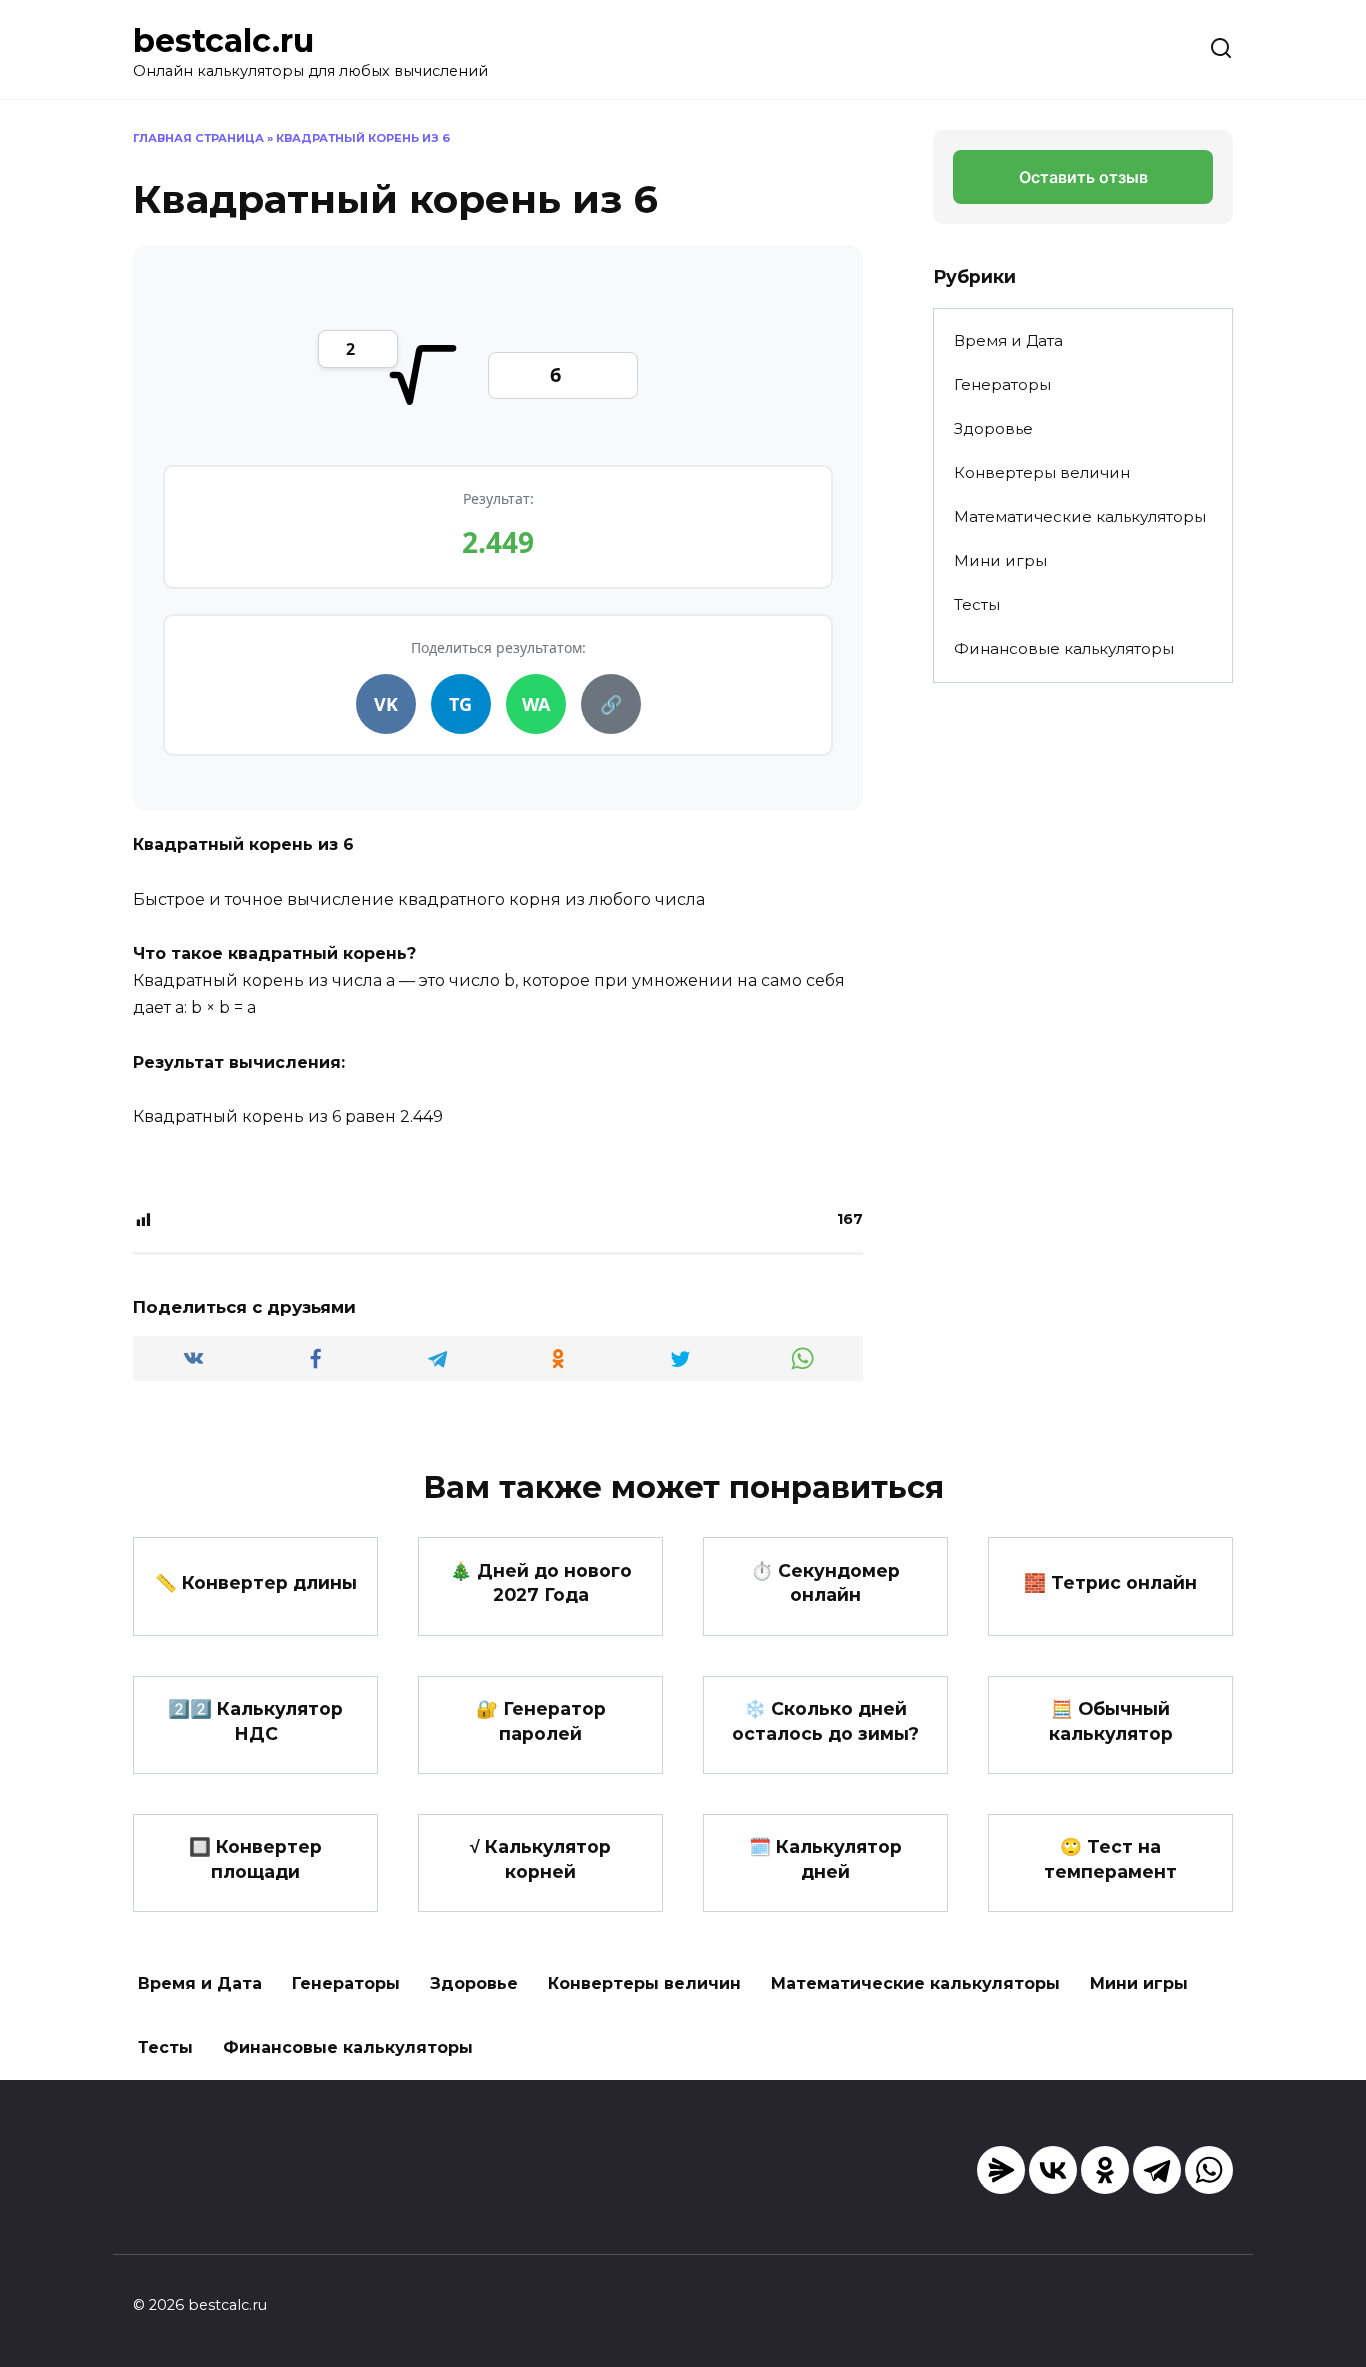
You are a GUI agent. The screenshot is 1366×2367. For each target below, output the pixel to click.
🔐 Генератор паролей (541, 1721)
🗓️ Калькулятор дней (825, 1859)
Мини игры (1000, 560)
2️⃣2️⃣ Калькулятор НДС (255, 1721)
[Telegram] (1157, 2170)
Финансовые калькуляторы (1064, 648)
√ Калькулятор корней (540, 1859)
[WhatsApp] (1209, 2170)
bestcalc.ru (223, 40)
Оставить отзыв (1083, 177)
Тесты (977, 604)
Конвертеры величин (1042, 472)
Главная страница (198, 138)
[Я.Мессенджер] (1001, 2170)
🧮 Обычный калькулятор (1111, 1721)
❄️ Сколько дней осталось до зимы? (825, 1721)
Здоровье (993, 428)
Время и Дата (1008, 340)
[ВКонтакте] (1053, 2170)
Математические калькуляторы (1080, 516)
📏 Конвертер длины (256, 1582)
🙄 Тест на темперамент (1110, 1859)
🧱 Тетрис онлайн (1110, 1582)
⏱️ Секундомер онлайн (825, 1582)
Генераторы (1002, 384)
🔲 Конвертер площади (255, 1859)
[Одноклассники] (1105, 2170)
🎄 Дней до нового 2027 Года (541, 1582)
